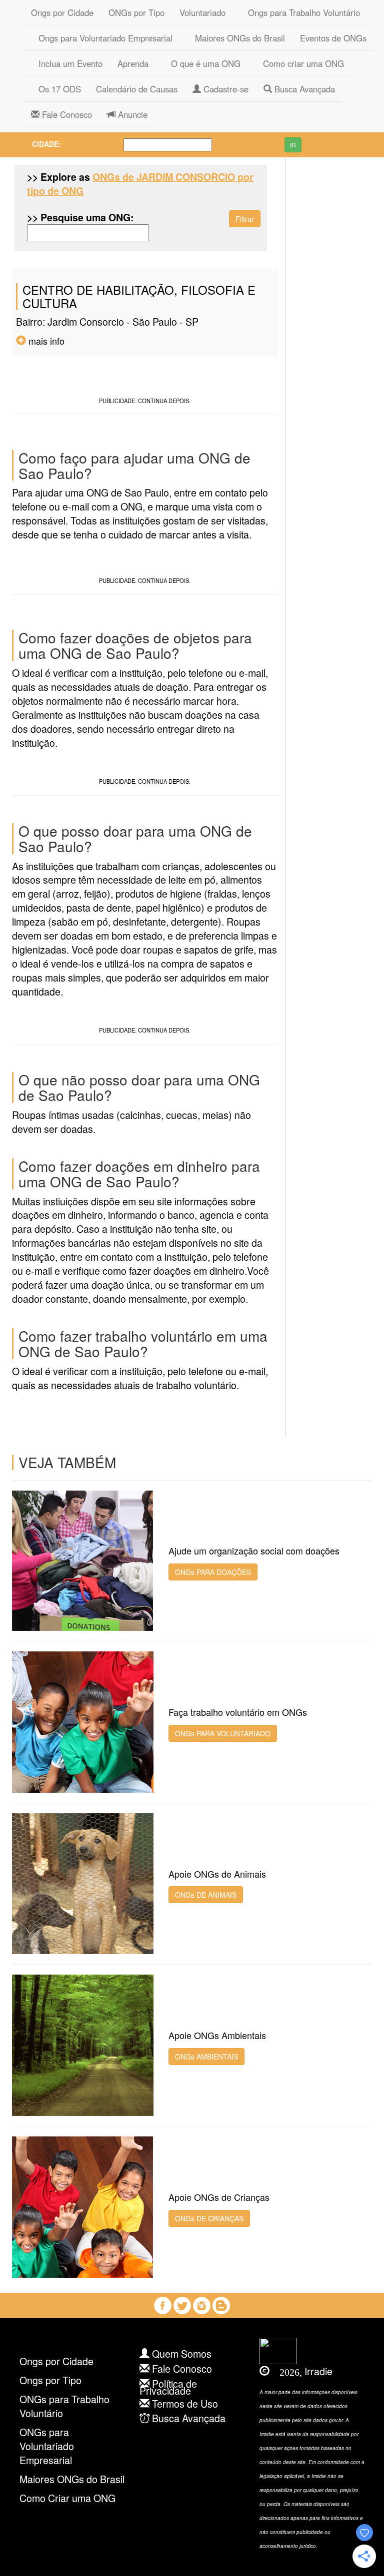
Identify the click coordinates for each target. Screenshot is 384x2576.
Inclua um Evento (67, 63)
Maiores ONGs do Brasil (236, 38)
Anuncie (131, 114)
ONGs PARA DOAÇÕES (213, 1572)
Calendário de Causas (137, 89)
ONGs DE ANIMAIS (206, 1895)
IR (293, 145)
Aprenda (133, 63)
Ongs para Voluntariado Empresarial (102, 38)
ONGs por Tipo (136, 12)
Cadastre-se (225, 89)
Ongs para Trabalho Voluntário (300, 12)
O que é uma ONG (202, 63)
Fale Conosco (66, 114)
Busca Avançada (303, 89)
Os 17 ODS (56, 89)
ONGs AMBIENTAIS (206, 2057)
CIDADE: (46, 144)
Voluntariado (202, 12)
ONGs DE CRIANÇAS (209, 2218)
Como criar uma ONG (300, 63)
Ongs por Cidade (62, 12)
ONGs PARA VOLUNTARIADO (223, 1733)
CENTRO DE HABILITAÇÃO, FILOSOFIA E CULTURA (139, 296)
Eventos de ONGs (333, 38)
